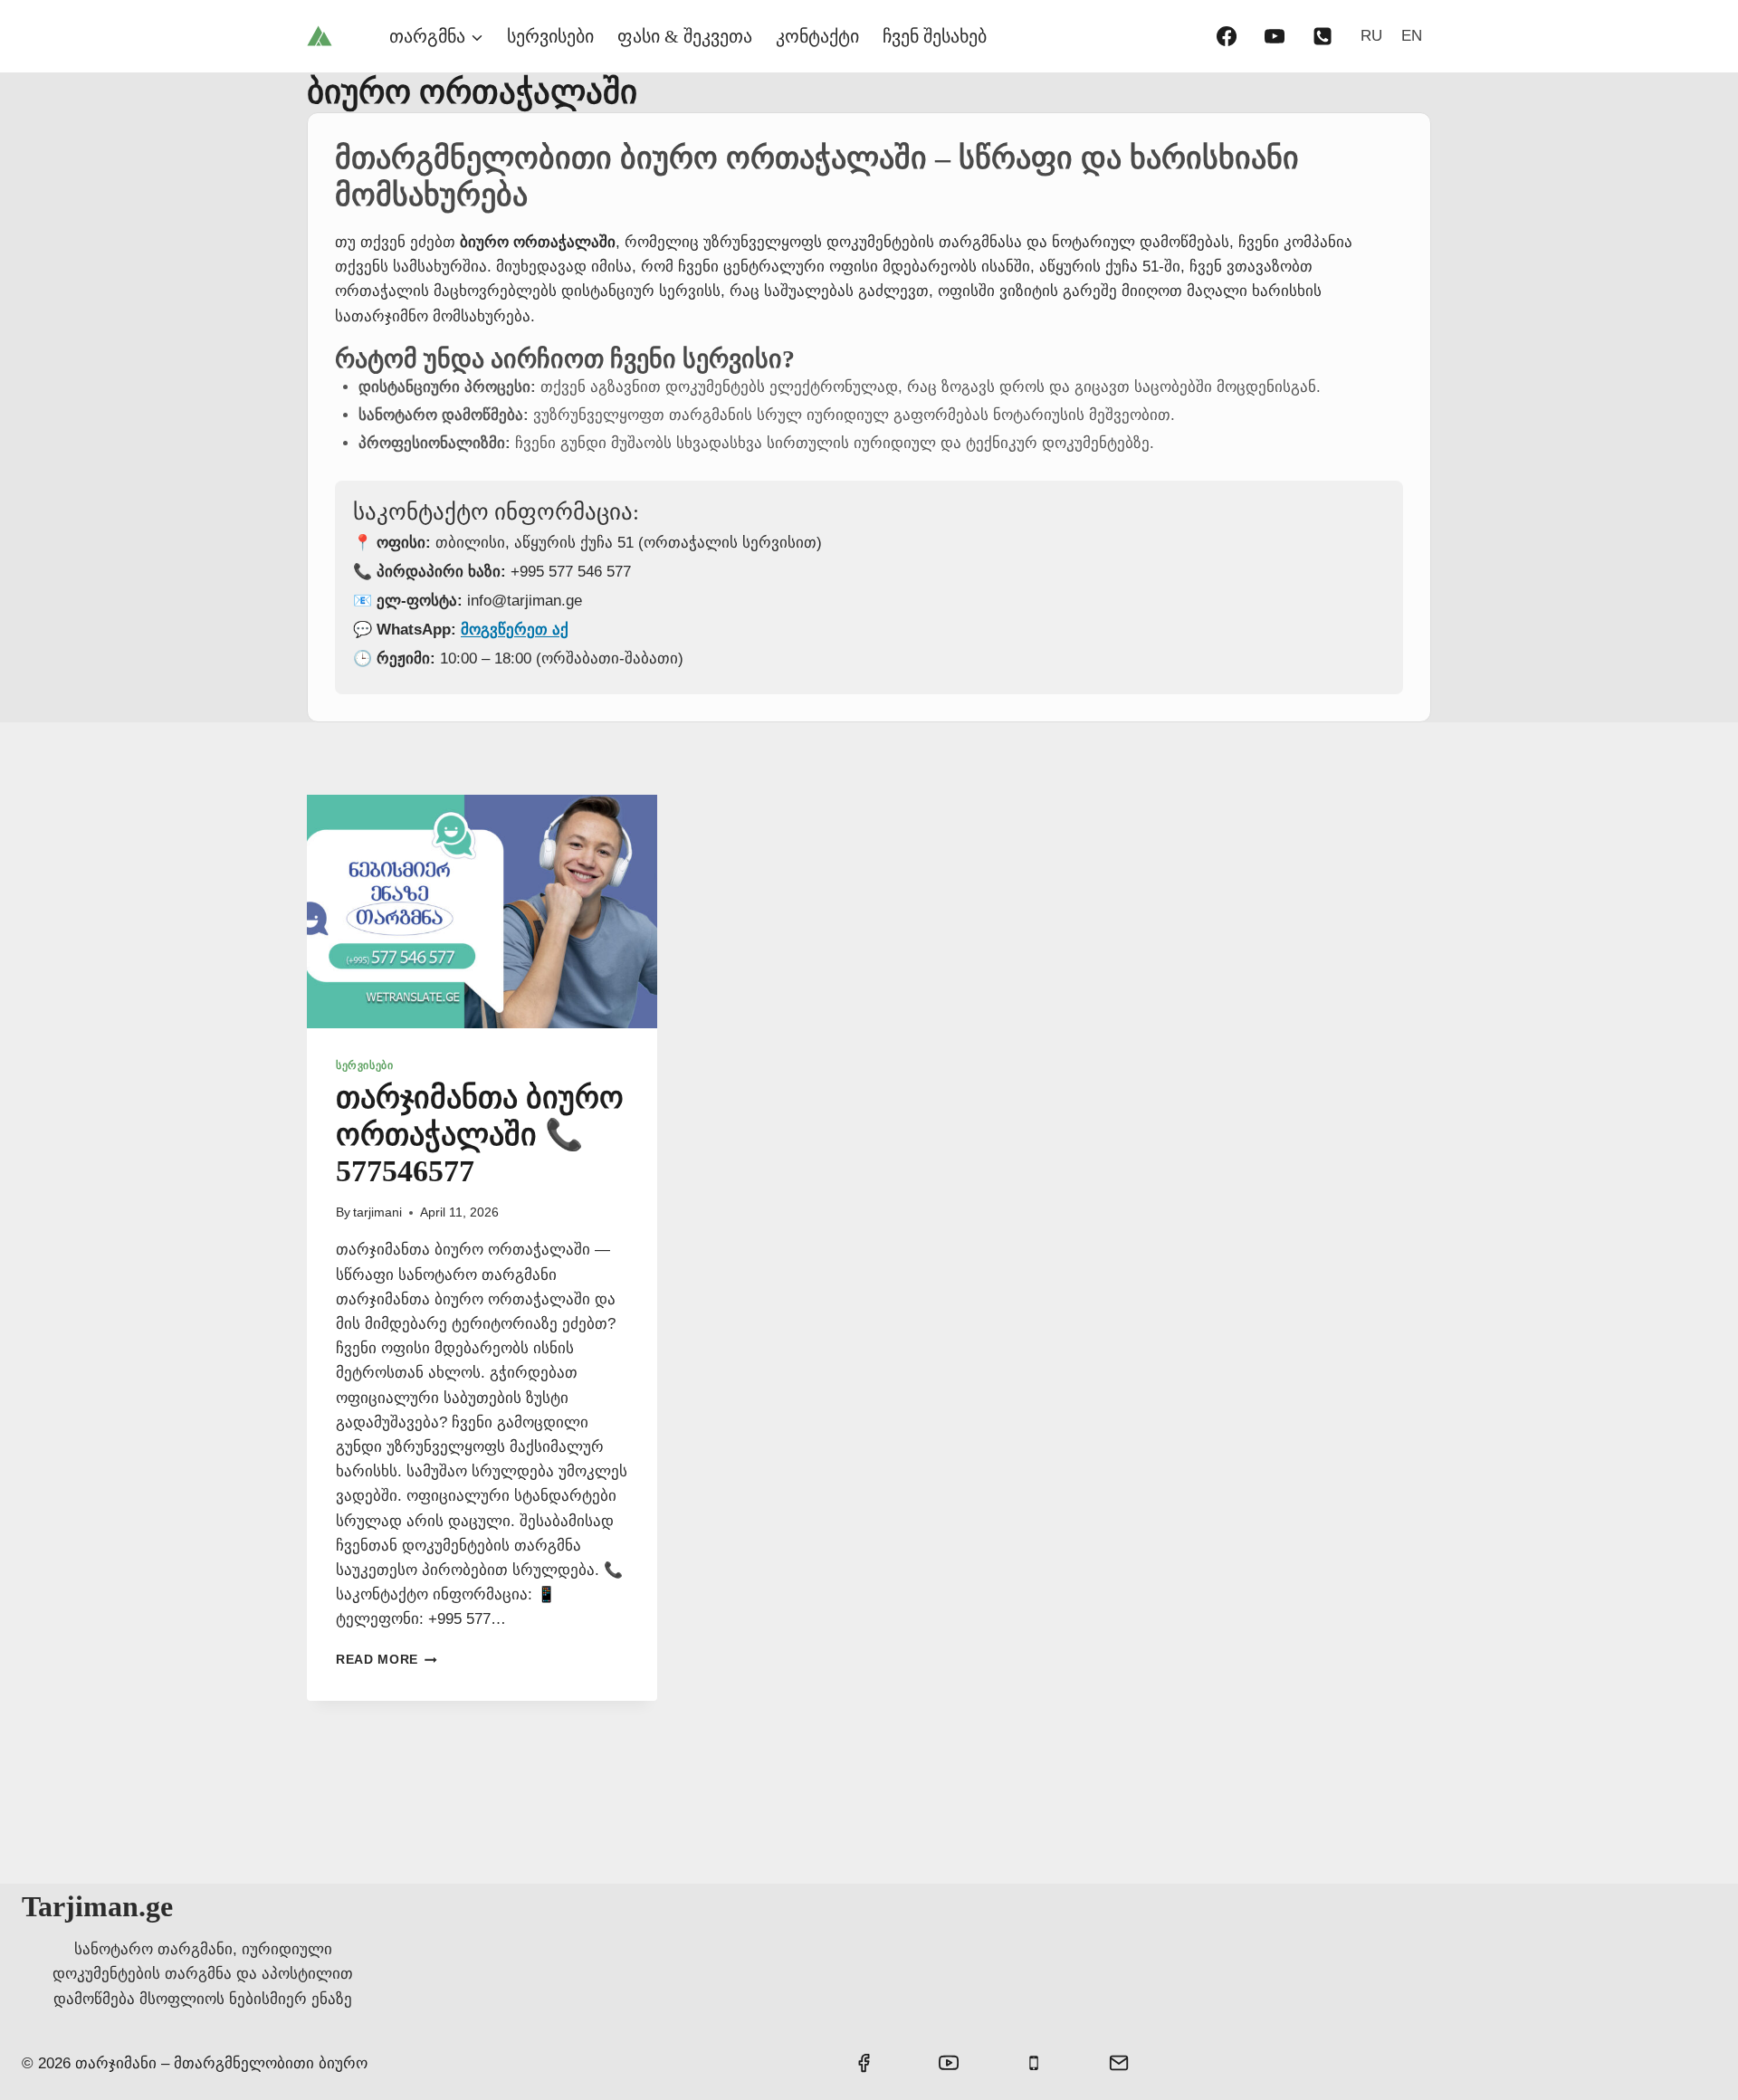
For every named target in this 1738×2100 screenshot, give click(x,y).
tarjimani (377, 1212)
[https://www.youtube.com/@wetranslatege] (1275, 36)
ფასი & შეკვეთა (685, 36)
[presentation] (482, 912)
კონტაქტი (817, 36)
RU (1371, 36)
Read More (387, 1660)
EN (1412, 36)
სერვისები (550, 36)
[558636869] (1323, 36)
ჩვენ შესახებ (935, 36)
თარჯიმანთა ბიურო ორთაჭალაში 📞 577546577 (480, 1135)
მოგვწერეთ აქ (515, 630)
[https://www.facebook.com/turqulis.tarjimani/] (1227, 36)
